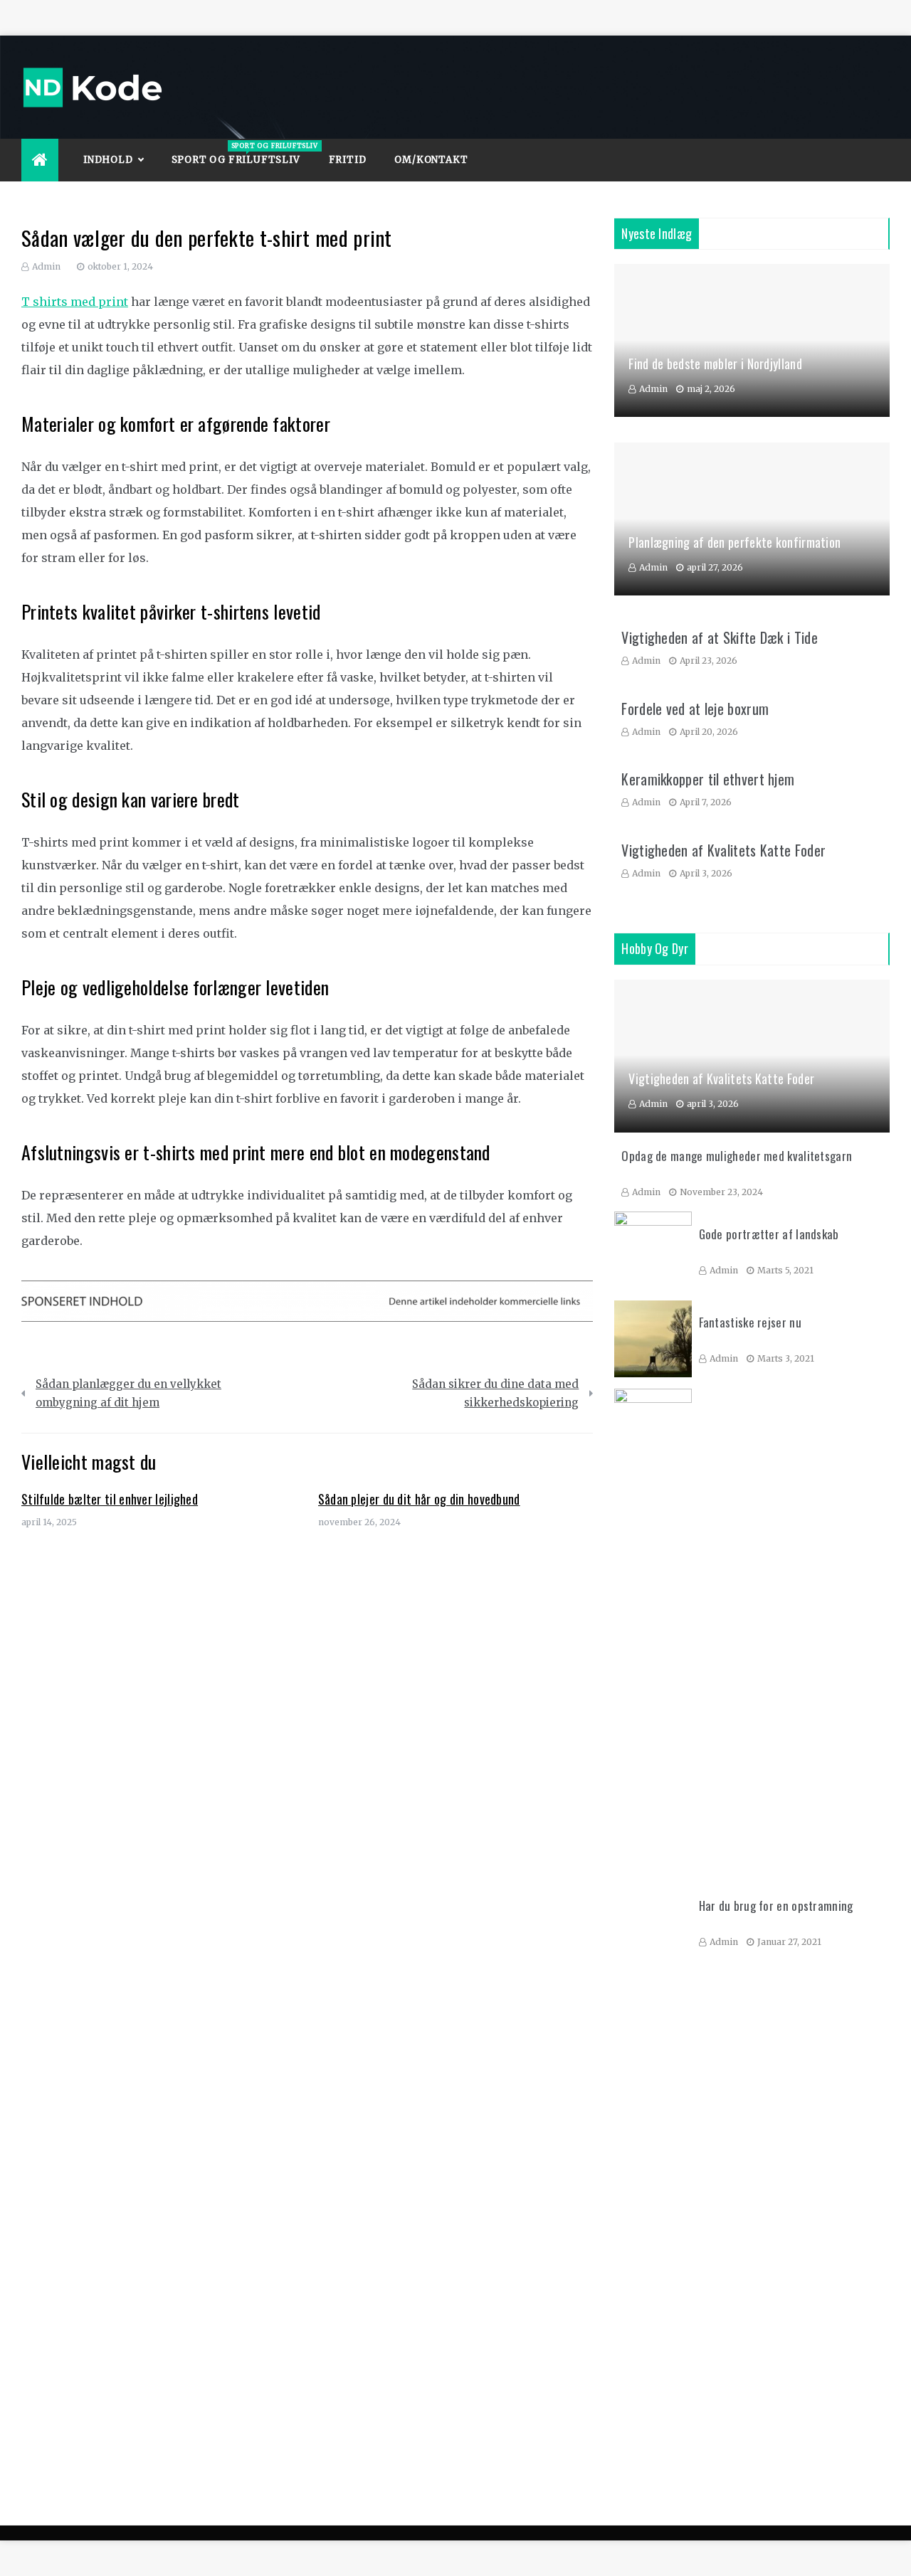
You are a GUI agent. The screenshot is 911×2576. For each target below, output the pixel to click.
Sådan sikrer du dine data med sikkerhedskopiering (495, 1393)
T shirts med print (75, 302)
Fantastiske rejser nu (750, 1322)
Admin (46, 266)
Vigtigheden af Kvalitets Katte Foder (723, 850)
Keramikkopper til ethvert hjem (708, 779)
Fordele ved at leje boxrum (695, 709)
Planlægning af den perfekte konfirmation (734, 542)
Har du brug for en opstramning (776, 1906)
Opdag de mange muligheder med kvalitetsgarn (737, 1156)
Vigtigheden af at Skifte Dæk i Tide (720, 637)
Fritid (348, 160)
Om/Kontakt (431, 160)
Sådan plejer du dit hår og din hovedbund (419, 1499)
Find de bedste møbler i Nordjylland (715, 364)
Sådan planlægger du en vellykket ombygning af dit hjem (128, 1393)
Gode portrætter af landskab (769, 1234)
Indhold (108, 160)
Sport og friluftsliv (243, 154)
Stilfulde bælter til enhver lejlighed (110, 1499)
